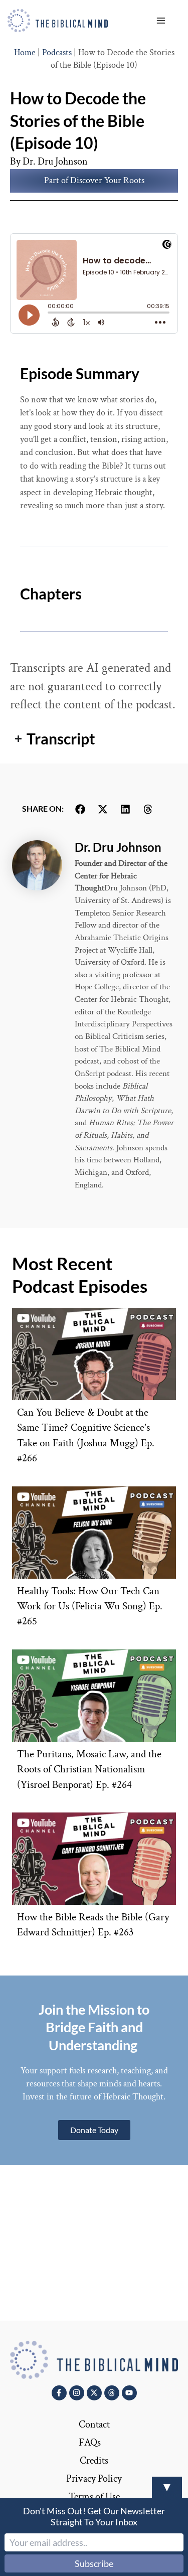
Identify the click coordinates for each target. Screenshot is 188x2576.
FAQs (90, 2443)
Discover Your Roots (107, 180)
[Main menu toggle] (161, 20)
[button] (80, 809)
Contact (94, 2425)
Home (25, 52)
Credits (94, 2461)
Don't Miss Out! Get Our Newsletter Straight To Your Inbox (94, 2516)
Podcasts (57, 52)
